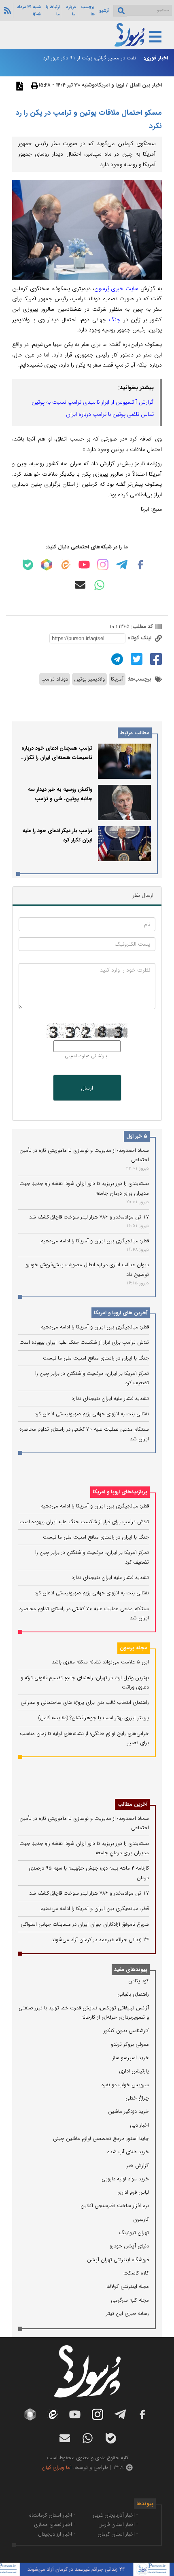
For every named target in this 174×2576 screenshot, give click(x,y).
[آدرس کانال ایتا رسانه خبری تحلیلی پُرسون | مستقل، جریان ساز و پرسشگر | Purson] (65, 565)
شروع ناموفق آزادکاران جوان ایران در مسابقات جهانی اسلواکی (85, 1924)
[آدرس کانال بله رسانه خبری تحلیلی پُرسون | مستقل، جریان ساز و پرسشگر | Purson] (28, 565)
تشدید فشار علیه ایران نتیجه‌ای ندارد (110, 1399)
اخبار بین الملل (146, 85)
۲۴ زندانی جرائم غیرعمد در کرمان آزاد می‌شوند (100, 1940)
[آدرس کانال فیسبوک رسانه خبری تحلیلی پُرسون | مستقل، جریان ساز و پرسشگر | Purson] (140, 565)
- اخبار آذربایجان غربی (115, 2515)
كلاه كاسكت (136, 2273)
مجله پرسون (134, 1648)
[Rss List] (6, 10)
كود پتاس (139, 1981)
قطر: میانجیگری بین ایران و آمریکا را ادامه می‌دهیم (95, 1241)
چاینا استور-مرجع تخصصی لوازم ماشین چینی (101, 2139)
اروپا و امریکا (111, 85)
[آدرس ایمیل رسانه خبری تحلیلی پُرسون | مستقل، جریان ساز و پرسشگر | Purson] (80, 585)
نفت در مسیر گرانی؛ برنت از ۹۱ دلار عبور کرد (89, 58)
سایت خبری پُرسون (117, 289)
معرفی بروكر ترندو (130, 2044)
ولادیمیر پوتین (89, 679)
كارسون (141, 2219)
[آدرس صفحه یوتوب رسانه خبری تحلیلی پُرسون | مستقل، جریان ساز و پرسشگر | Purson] (84, 565)
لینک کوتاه (140, 638)
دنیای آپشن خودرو (129, 2246)
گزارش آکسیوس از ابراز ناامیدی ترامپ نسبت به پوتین (93, 402)
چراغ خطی (137, 2098)
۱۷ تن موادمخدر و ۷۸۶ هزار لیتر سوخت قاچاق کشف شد (89, 1217)
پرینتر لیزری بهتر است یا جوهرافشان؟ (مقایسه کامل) (93, 1718)
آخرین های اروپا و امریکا (121, 1313)
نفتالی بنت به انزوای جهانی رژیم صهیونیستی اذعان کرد (92, 1414)
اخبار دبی (139, 2125)
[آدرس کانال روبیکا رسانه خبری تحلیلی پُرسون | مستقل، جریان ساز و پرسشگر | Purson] (47, 565)
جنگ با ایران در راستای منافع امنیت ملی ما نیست (96, 1358)
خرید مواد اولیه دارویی (125, 2179)
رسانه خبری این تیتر (127, 2314)
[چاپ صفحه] (34, 86)
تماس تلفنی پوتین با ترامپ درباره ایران (110, 414)
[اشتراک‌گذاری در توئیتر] (136, 659)
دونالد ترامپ (55, 679)
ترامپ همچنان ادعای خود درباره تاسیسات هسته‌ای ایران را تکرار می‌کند (57, 758)
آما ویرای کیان (57, 2467)
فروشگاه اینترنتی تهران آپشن (118, 2260)
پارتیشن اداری (134, 2071)
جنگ (115, 320)
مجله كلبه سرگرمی (130, 2300)
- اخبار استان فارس (118, 2524)
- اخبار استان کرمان (118, 2534)
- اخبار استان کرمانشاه (52, 2515)
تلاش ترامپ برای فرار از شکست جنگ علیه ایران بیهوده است (84, 1342)
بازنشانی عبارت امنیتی (86, 1056)
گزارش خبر (138, 2166)
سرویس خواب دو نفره (125, 2085)
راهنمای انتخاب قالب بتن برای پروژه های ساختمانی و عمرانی (85, 1702)
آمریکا (117, 679)
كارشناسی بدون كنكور (126, 2031)
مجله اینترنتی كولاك (128, 2286)
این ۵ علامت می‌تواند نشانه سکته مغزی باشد (100, 1662)
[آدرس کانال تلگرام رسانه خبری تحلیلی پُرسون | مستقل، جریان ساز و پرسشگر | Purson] (122, 565)
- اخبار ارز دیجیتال (57, 2534)
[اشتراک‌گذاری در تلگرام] (116, 659)
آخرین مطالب (132, 1804)
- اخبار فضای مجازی (55, 2524)
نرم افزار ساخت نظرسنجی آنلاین (115, 2206)
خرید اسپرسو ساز (131, 2058)
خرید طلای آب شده (128, 2152)
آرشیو (104, 11)
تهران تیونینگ (134, 2233)
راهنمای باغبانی (133, 1994)
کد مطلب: (141, 627)
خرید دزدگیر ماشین (128, 2111)
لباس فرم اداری (133, 2192)
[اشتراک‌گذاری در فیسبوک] (155, 659)
